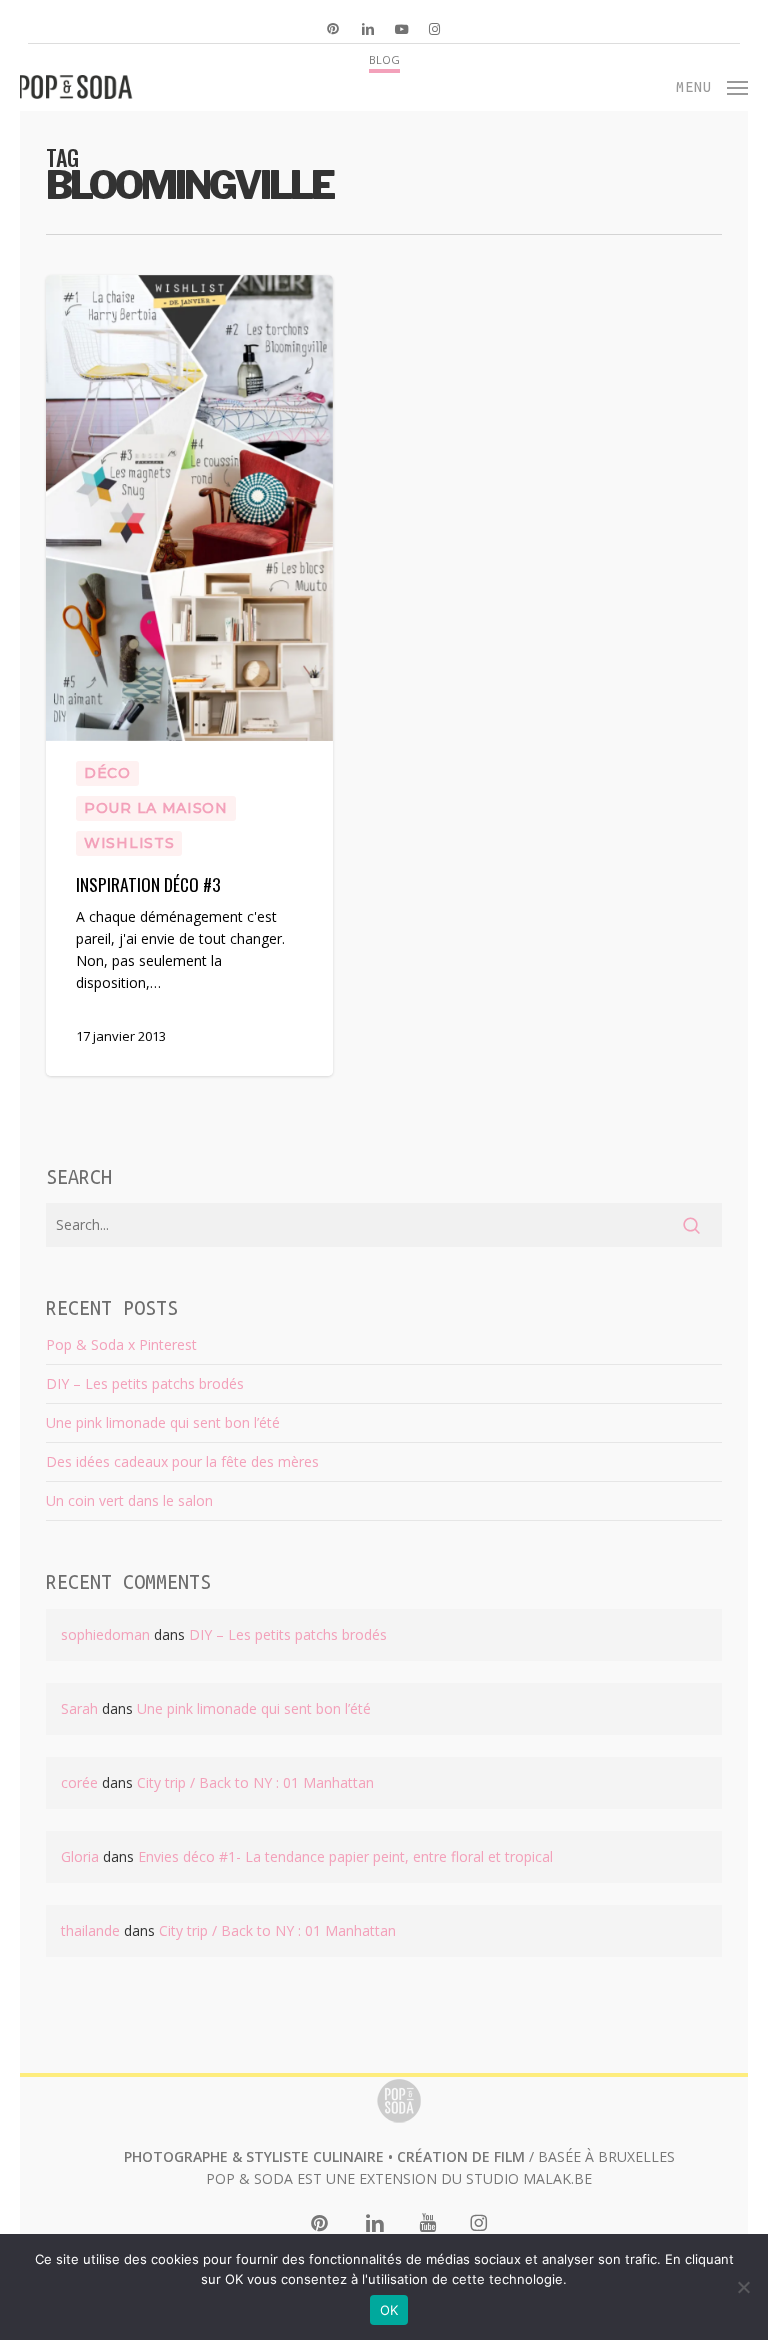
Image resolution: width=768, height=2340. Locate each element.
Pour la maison (156, 808)
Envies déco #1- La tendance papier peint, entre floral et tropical (345, 1856)
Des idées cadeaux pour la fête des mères (182, 1461)
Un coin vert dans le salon (129, 1500)
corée (79, 1782)
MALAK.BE (557, 2178)
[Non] (743, 2287)
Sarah (79, 1708)
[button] (712, 85)
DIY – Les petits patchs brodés (145, 1383)
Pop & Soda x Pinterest (121, 1344)
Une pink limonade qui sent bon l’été (163, 1422)
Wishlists (129, 843)
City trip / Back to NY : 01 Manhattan (255, 1782)
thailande (90, 1930)
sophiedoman (105, 1634)
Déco (107, 773)
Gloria (80, 1856)
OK (389, 2310)
